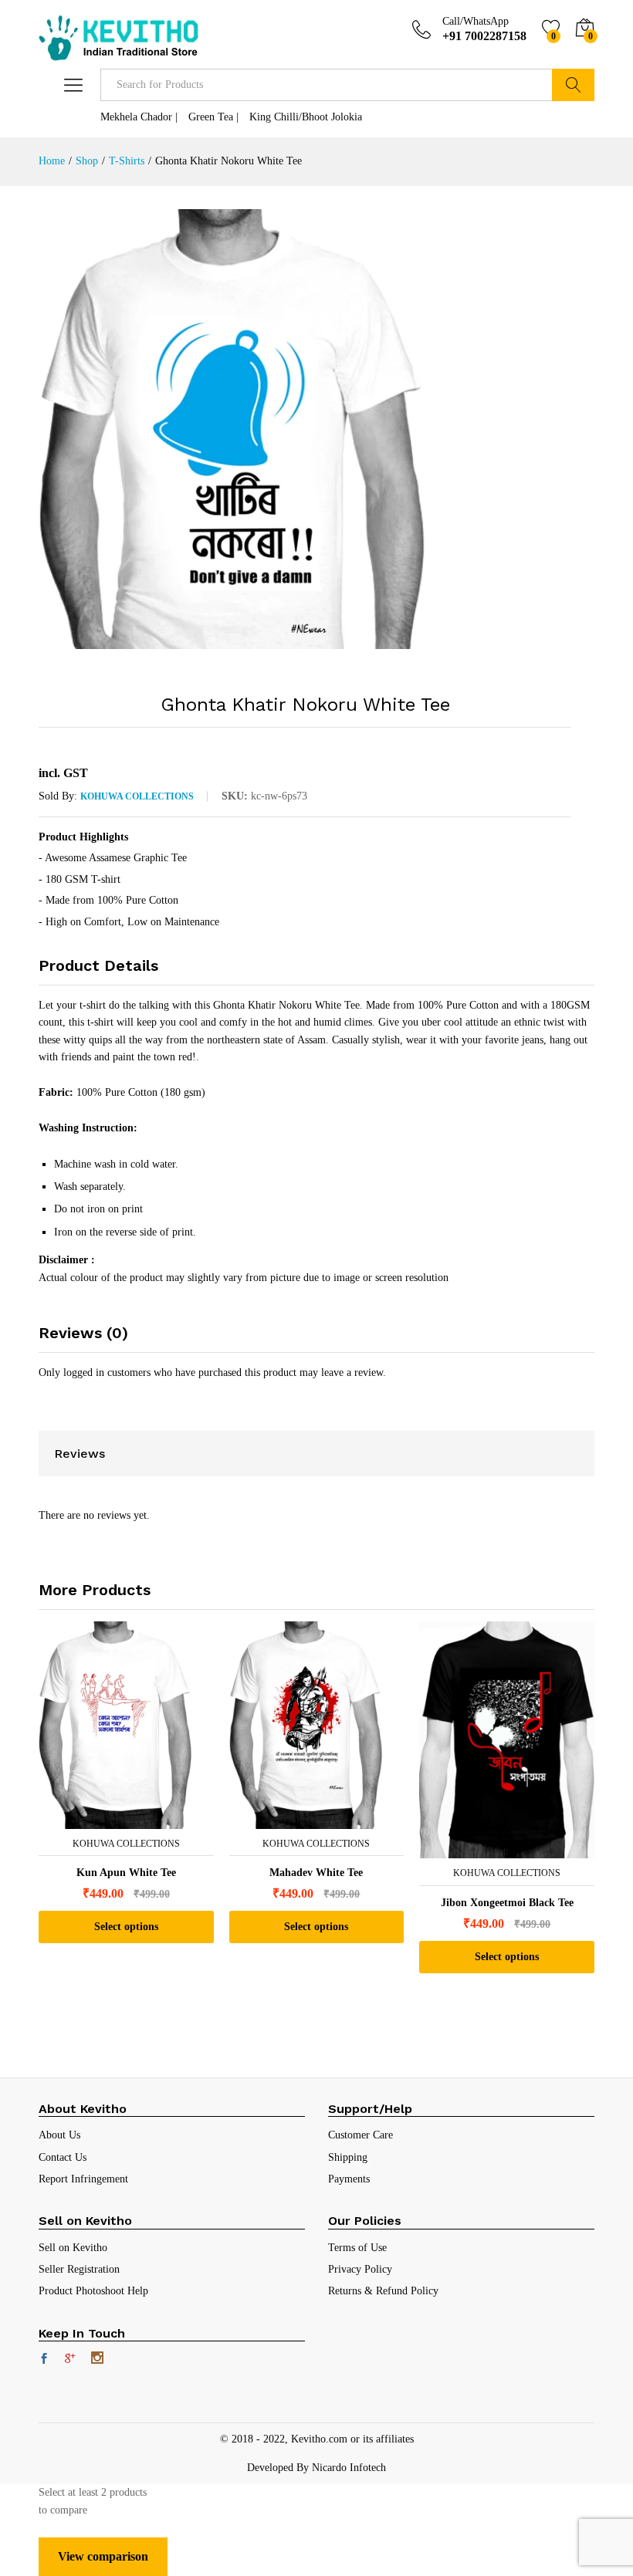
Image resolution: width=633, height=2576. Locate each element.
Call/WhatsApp (476, 21)
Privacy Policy (360, 2269)
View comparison (103, 2556)
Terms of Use (357, 2248)
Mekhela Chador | (139, 117)
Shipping (348, 2157)
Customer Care (361, 2135)
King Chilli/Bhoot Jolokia (306, 117)
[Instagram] (97, 2359)
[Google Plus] (70, 2360)
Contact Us (63, 2157)
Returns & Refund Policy (383, 2291)
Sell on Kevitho (73, 2248)
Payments (349, 2179)
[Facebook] (44, 2360)
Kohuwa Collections (137, 796)
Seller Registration (79, 2269)
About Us (59, 2135)
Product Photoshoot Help (93, 2291)
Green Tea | (213, 117)
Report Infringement (83, 2179)
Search (573, 85)
